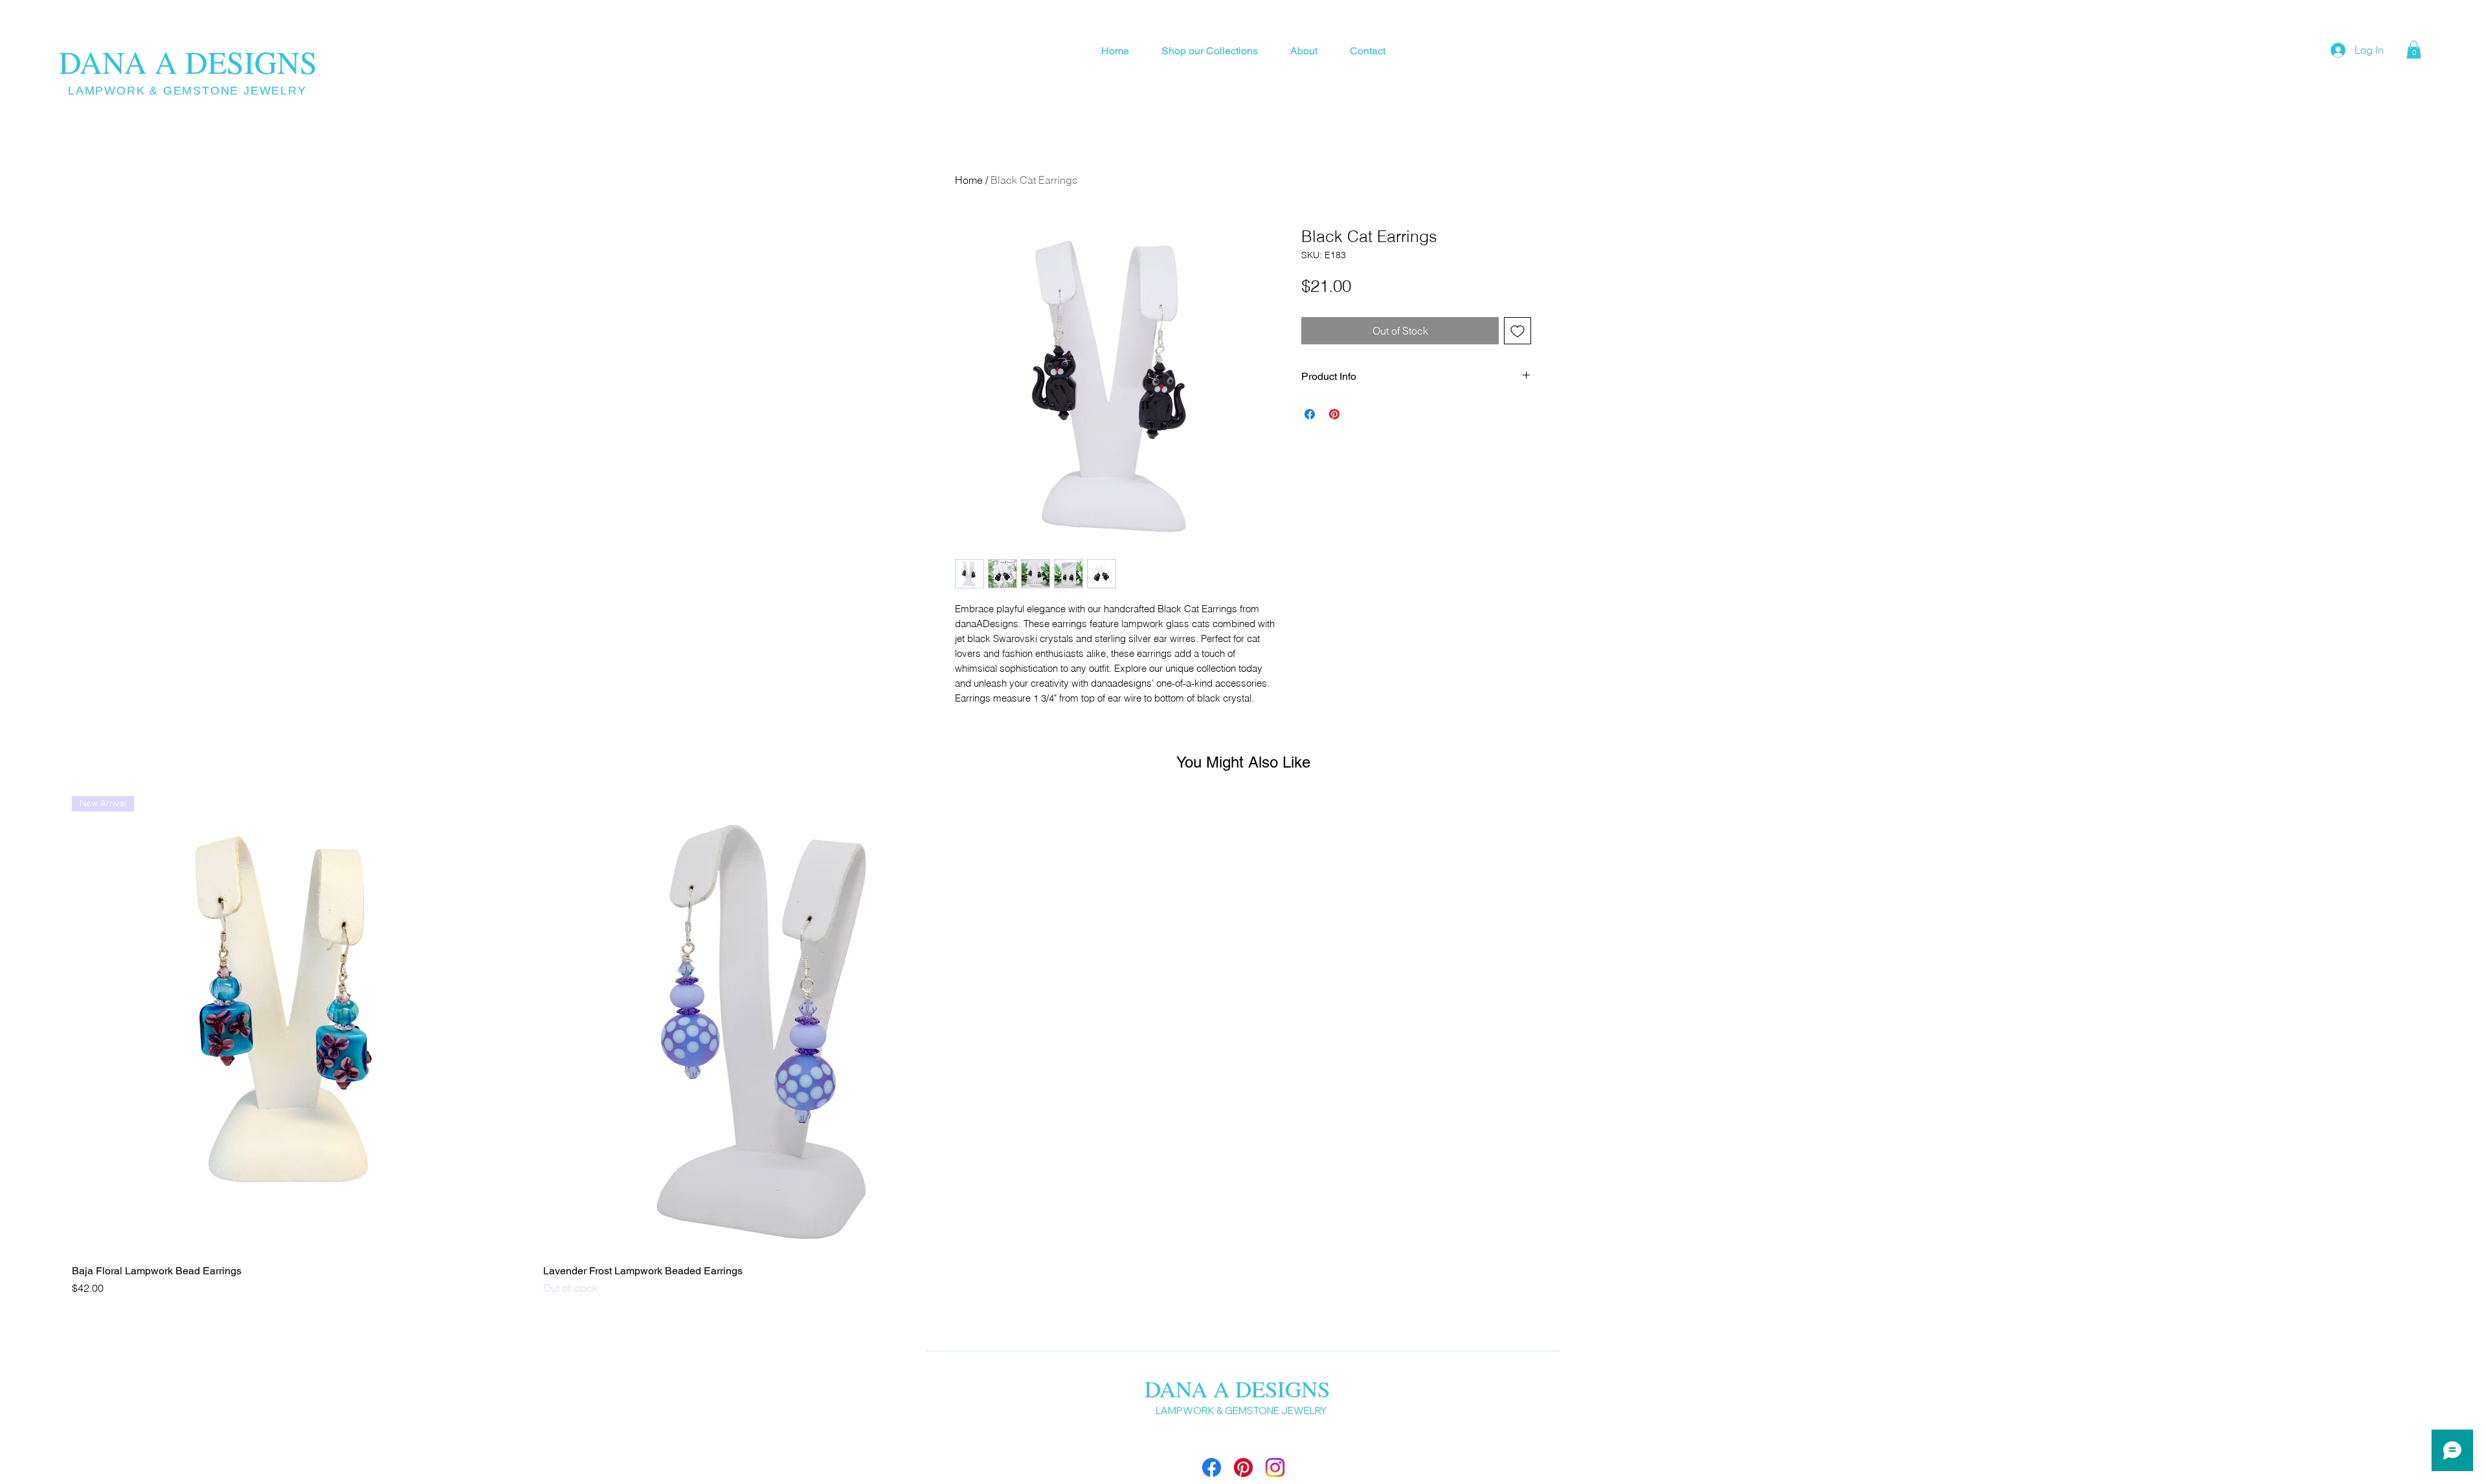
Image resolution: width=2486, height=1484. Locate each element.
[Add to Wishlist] (1517, 331)
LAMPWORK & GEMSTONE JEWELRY (187, 91)
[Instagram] (1275, 1467)
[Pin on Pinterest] (1334, 414)
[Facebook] (1212, 1467)
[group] (1243, 1046)
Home (969, 180)
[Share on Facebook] (1310, 414)
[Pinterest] (1243, 1467)
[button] (2414, 50)
